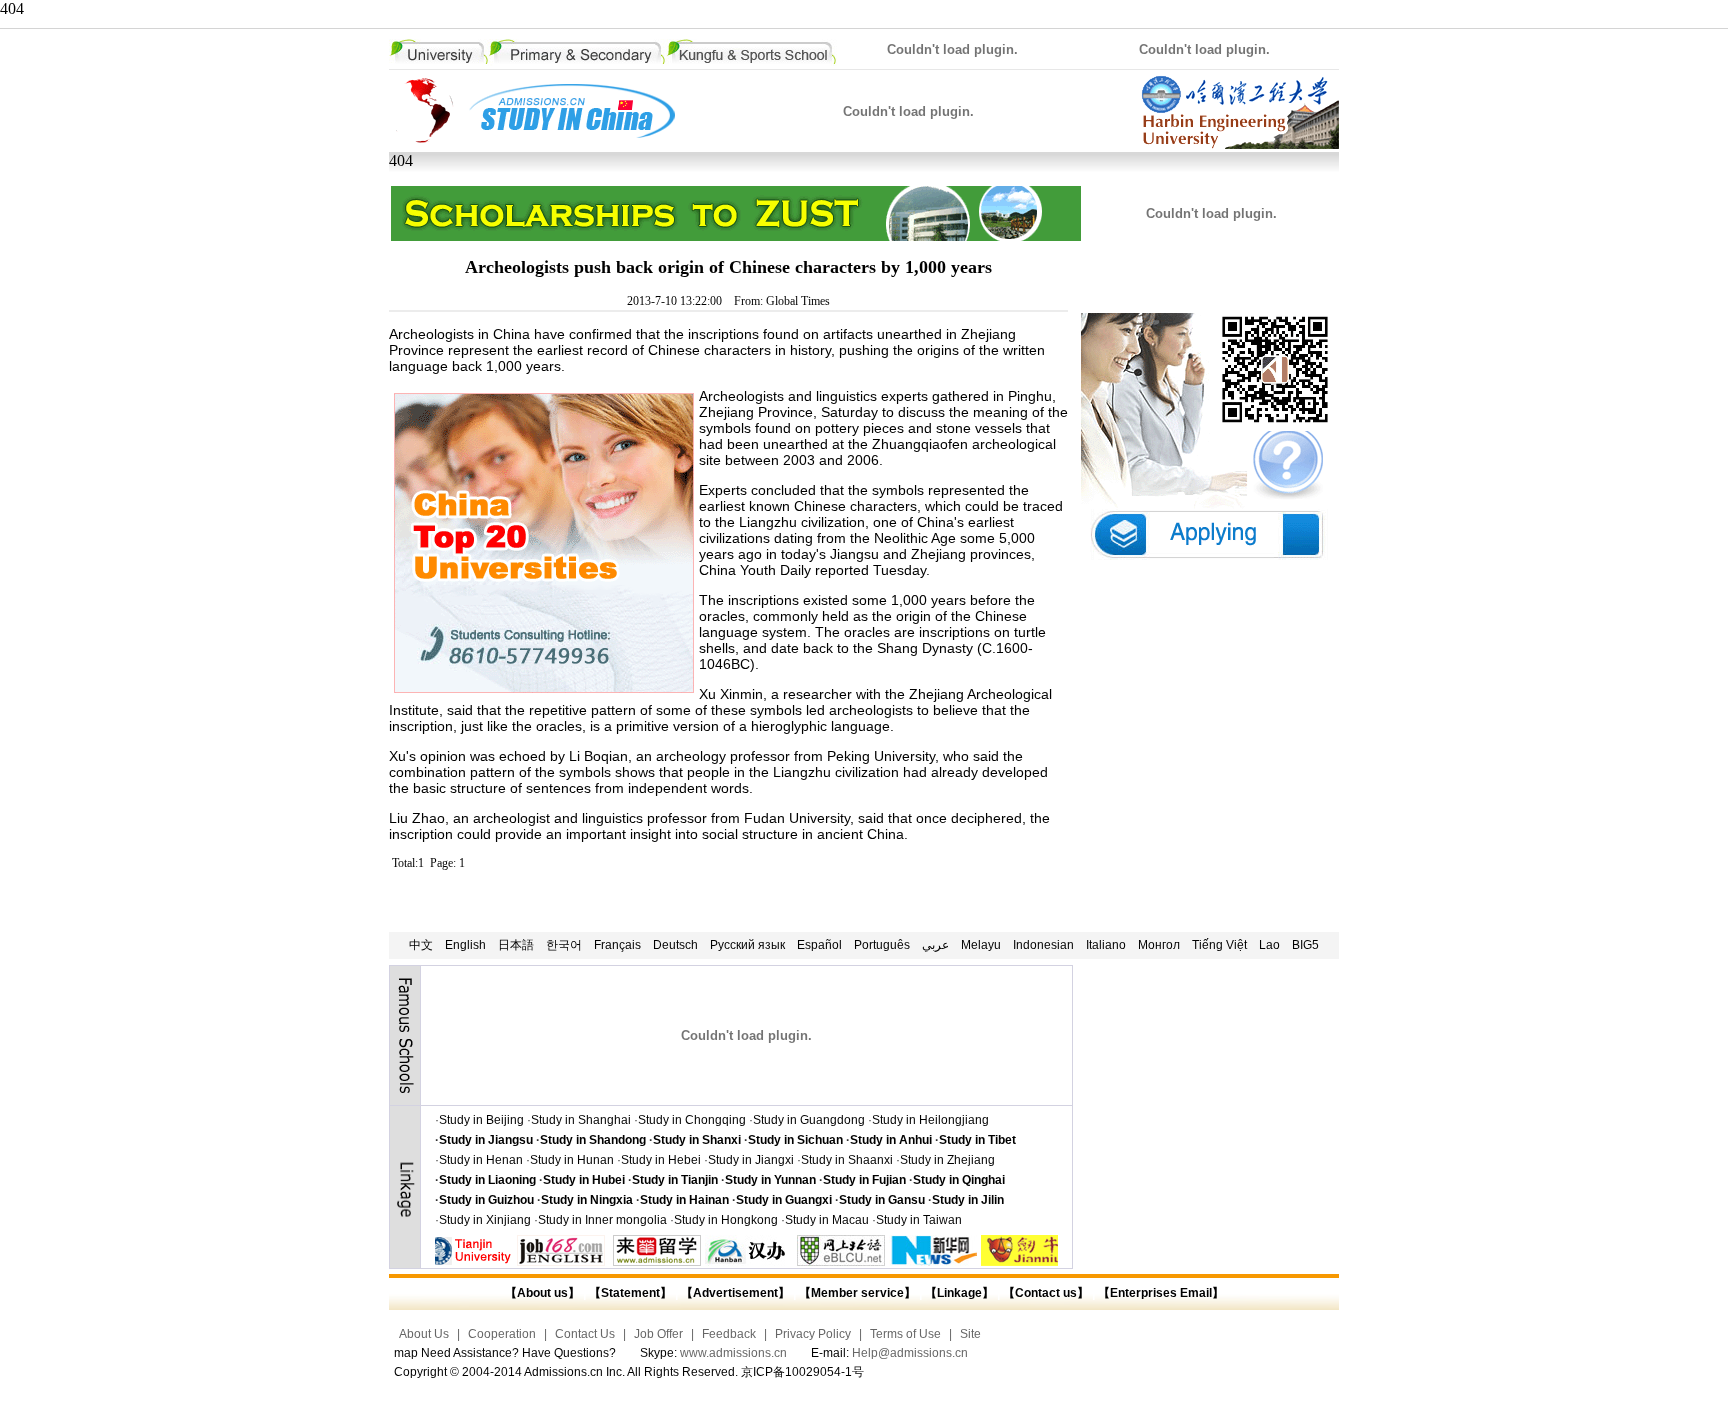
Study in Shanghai (581, 1120)
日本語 (516, 945)
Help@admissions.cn (910, 1353)
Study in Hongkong (726, 1220)
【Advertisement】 (735, 1293)
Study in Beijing (481, 1120)
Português (882, 945)
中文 (421, 945)
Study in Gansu (882, 1200)
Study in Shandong (593, 1140)
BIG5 (1305, 945)
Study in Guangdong (809, 1120)
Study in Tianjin (675, 1180)
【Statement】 (630, 1293)
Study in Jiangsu (486, 1140)
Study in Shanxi (697, 1140)
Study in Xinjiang (485, 1220)
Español (819, 945)
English (465, 945)
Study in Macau (827, 1220)
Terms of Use (905, 1334)
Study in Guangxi (784, 1200)
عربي (935, 945)
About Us (424, 1334)
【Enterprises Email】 (1161, 1293)
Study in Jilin (968, 1200)
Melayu (981, 945)
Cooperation (502, 1334)
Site (970, 1334)
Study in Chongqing (692, 1120)
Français (617, 945)
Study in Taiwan (919, 1220)
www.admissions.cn (733, 1353)
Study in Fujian (864, 1180)
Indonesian (1043, 945)
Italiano (1106, 945)
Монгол (1159, 945)
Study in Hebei (661, 1160)
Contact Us (585, 1334)
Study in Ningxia (587, 1200)
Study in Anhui (891, 1140)
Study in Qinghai (959, 1180)
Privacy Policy (813, 1334)
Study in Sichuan (795, 1140)
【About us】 (542, 1293)
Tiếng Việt (1219, 945)
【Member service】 (857, 1293)
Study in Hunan (572, 1160)
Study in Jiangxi (751, 1160)
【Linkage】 (959, 1293)
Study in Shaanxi (847, 1160)
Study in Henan (481, 1160)
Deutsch (675, 945)
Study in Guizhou (486, 1200)
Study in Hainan (684, 1200)
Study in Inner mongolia (602, 1220)
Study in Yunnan (770, 1180)
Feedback (729, 1334)
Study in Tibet (977, 1140)
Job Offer (658, 1334)
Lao (1269, 945)
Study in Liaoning (487, 1180)
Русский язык (747, 945)
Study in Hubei (584, 1180)
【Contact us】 (1044, 1293)
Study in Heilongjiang (930, 1120)
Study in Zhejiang (947, 1160)
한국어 (564, 945)
